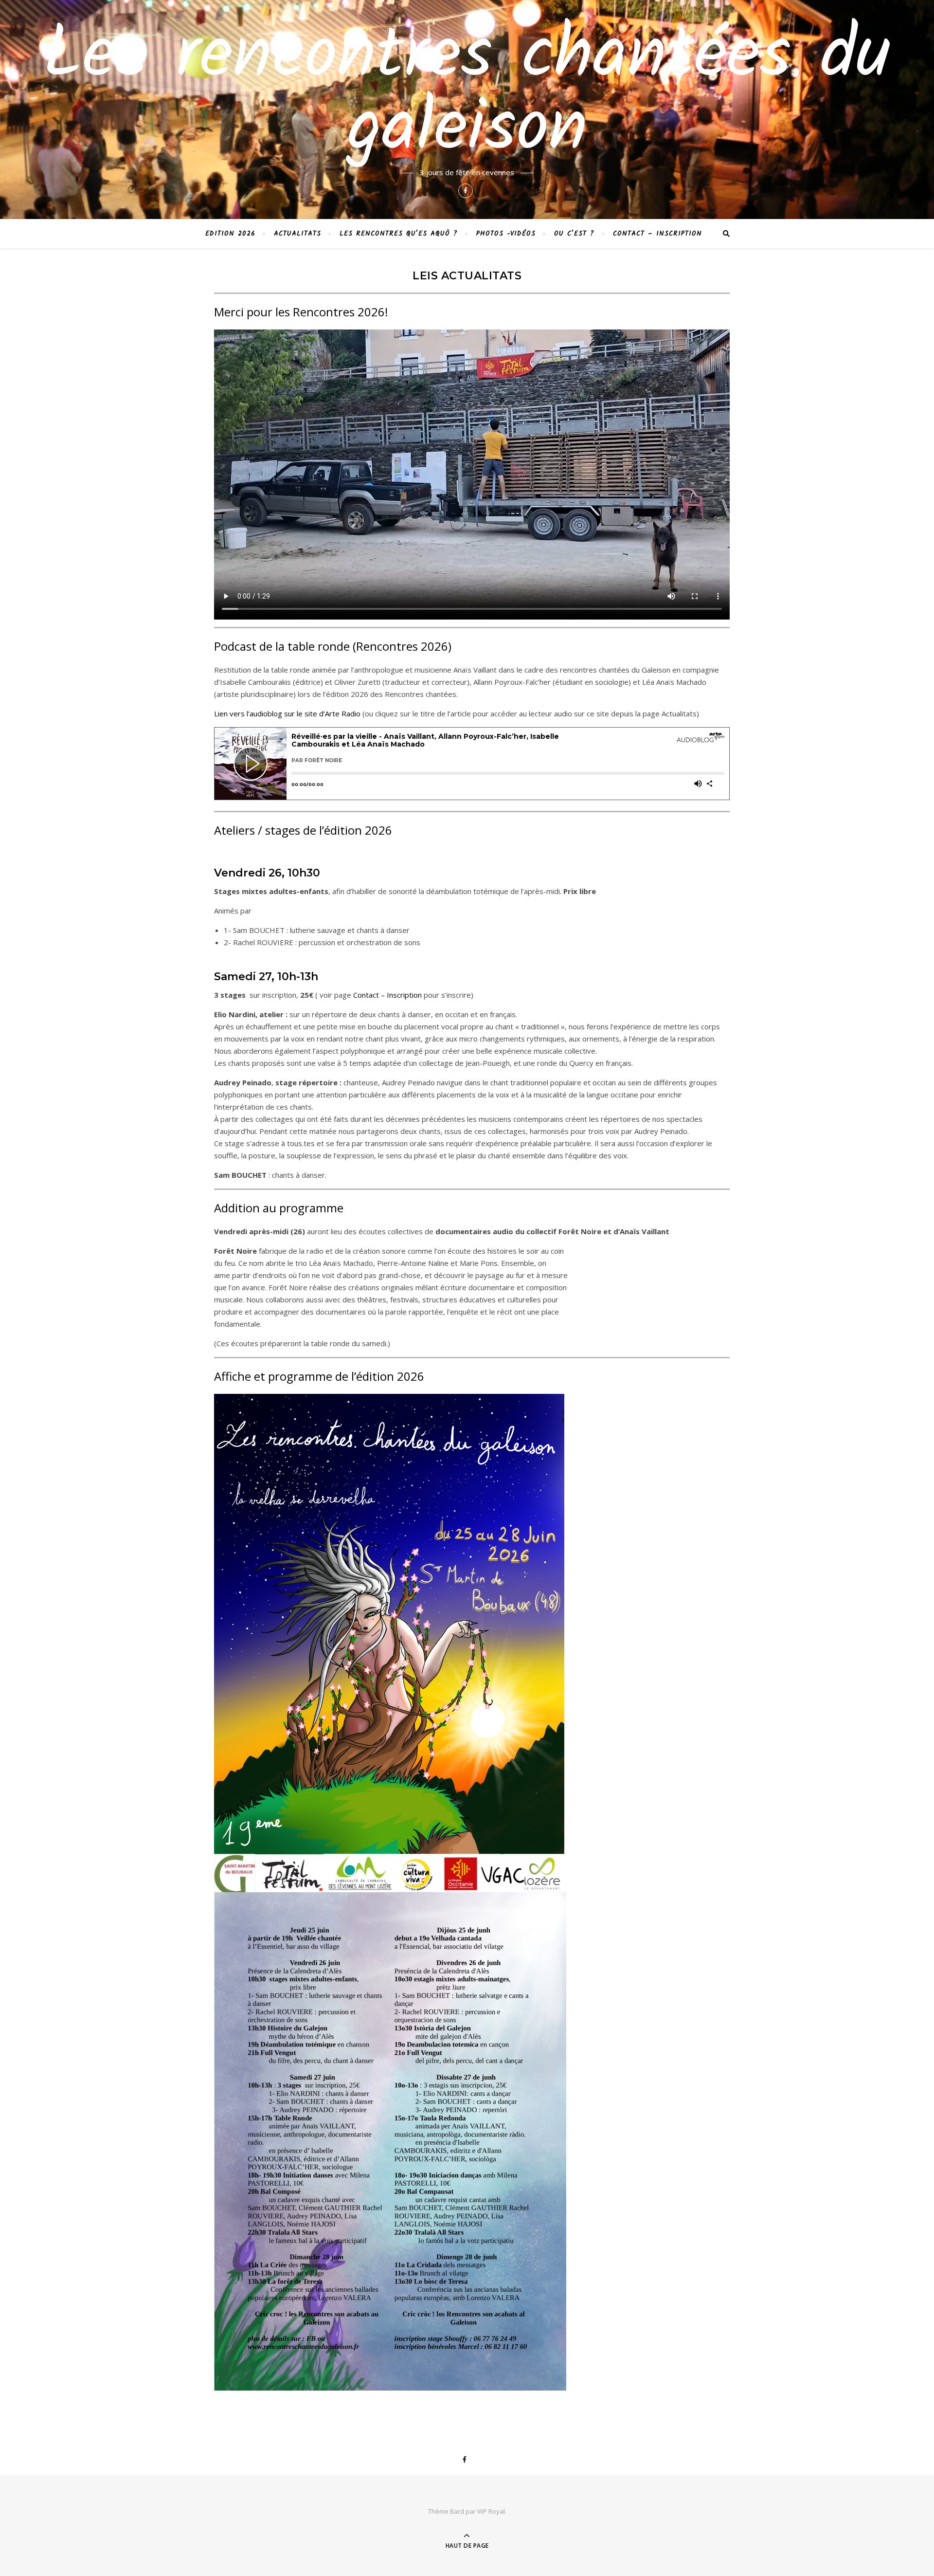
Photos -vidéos (506, 234)
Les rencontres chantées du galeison (467, 93)
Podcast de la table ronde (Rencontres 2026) (333, 646)
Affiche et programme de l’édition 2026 (319, 1376)
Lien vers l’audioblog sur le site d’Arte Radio (287, 713)
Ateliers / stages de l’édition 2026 (303, 830)
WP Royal (491, 2511)
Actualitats (297, 234)
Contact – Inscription (657, 234)
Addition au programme (279, 1208)
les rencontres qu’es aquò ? (399, 234)
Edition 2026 (230, 234)
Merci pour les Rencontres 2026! (301, 312)
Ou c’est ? (574, 234)
